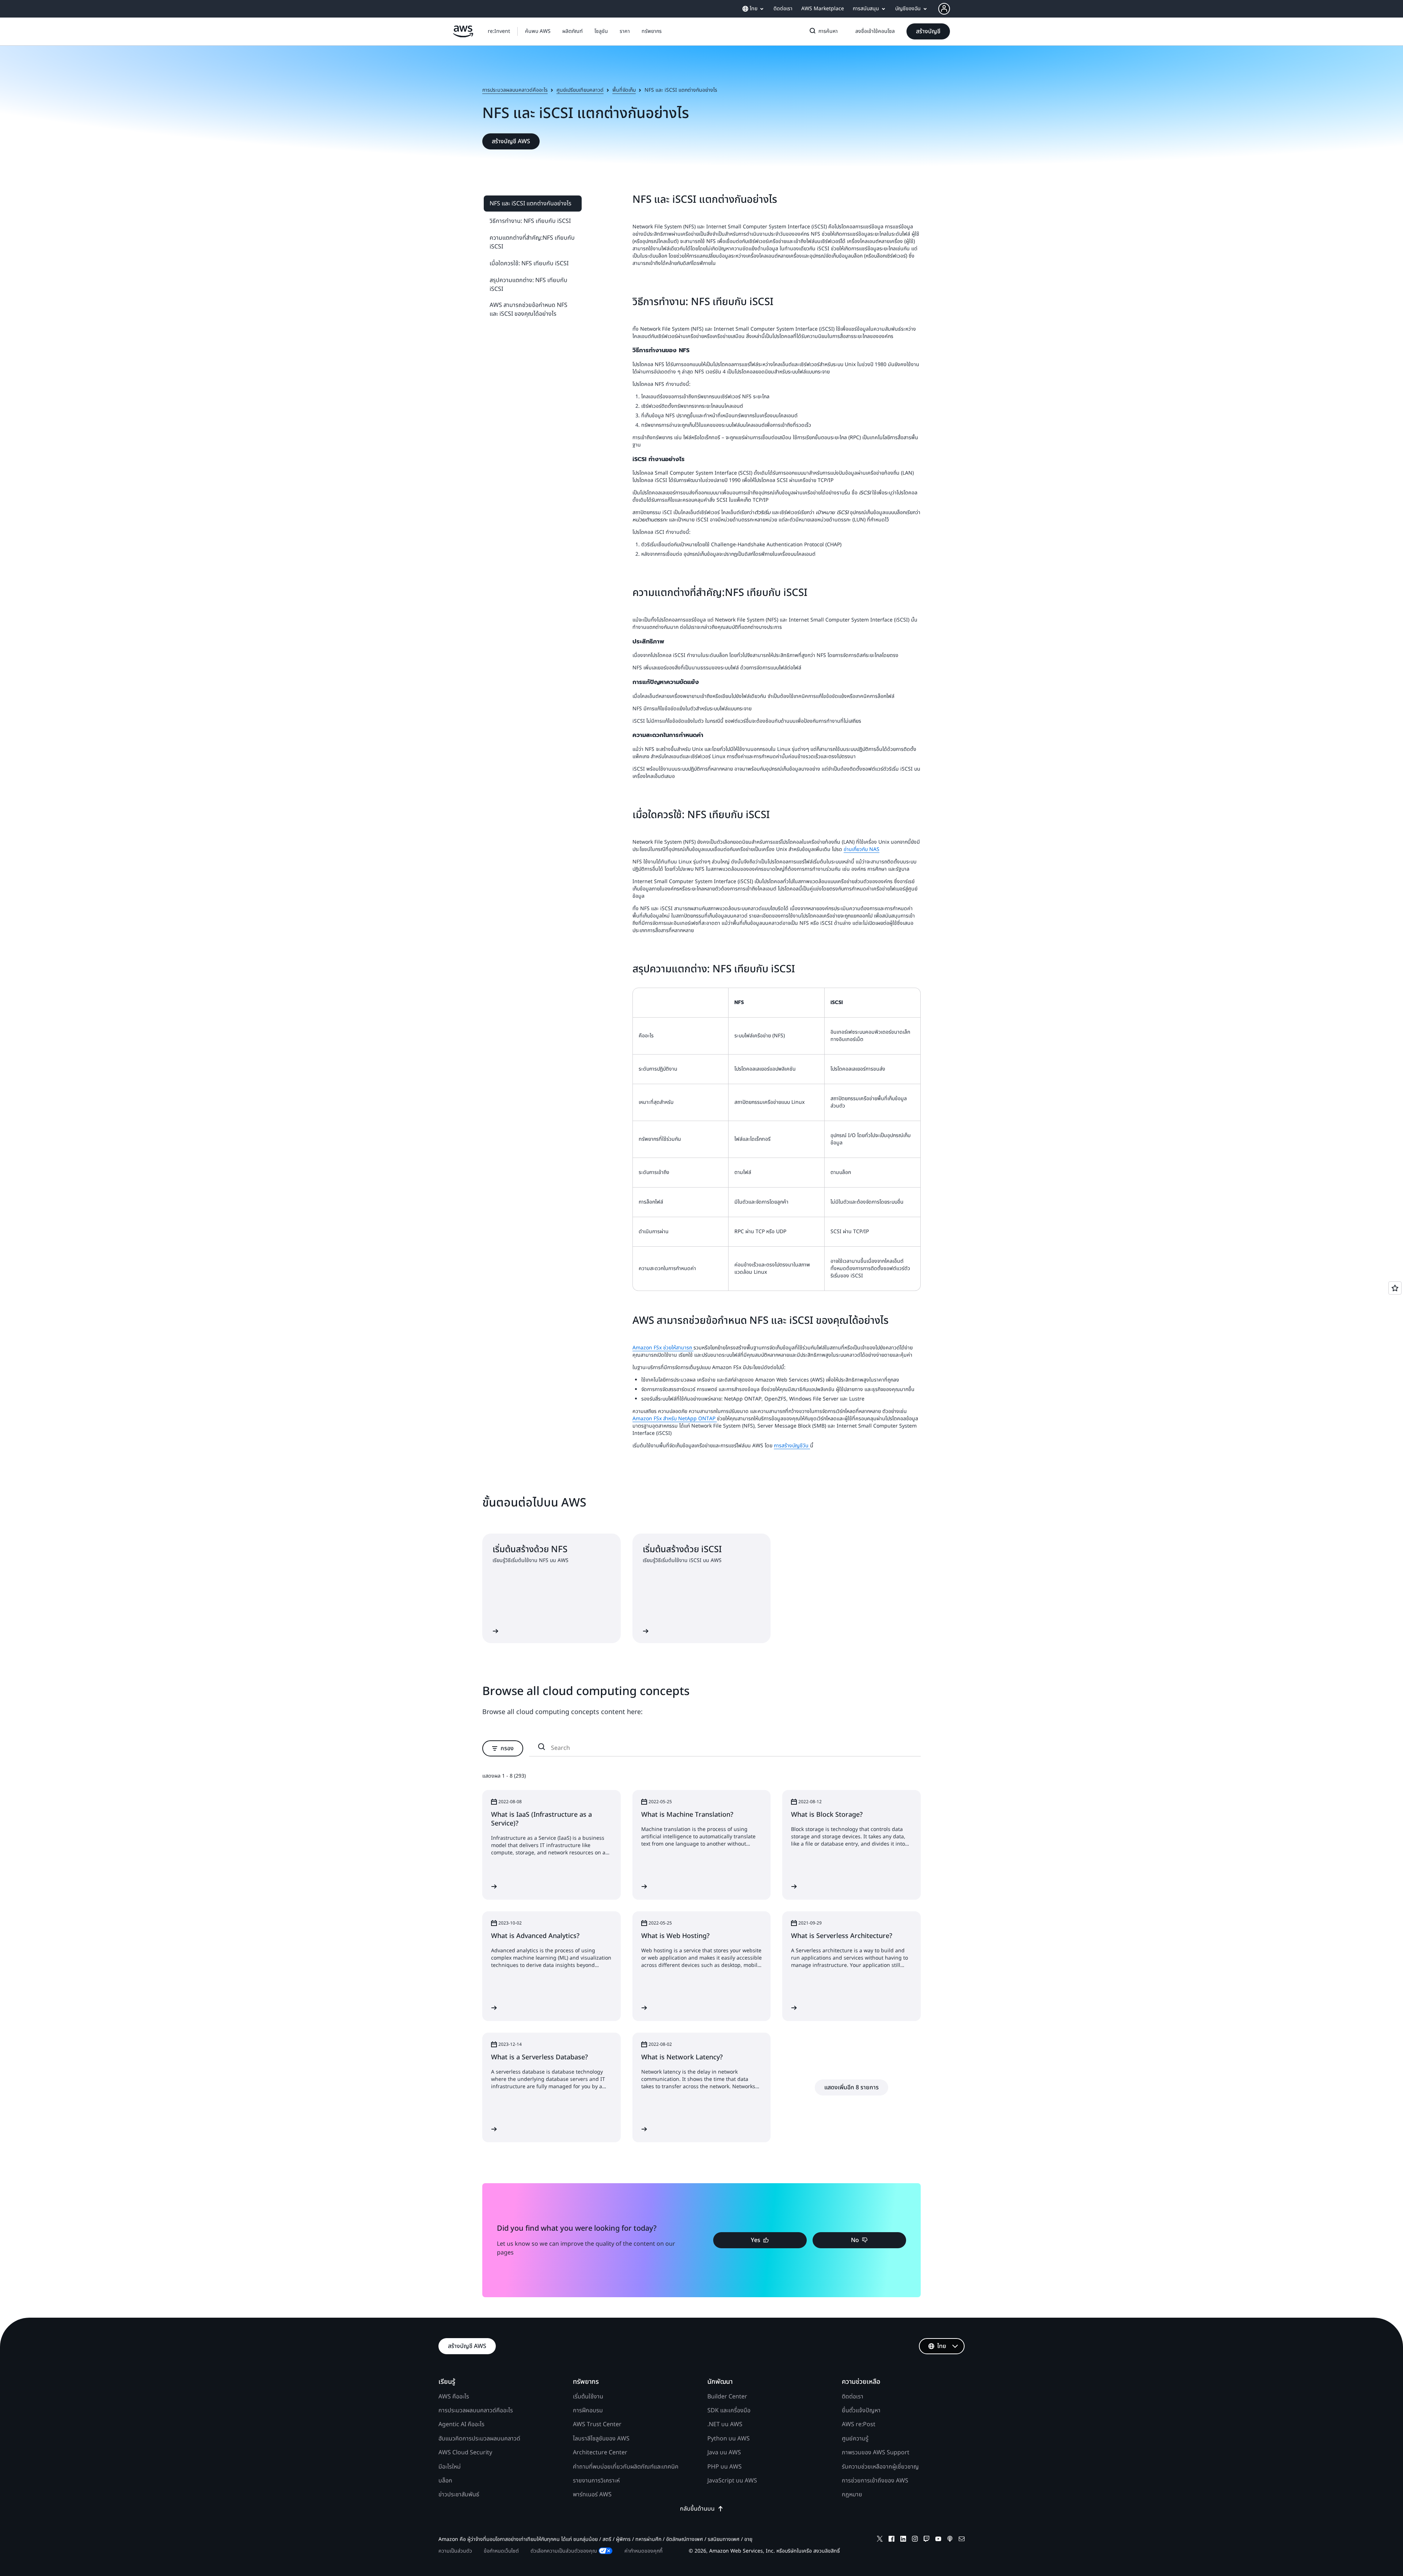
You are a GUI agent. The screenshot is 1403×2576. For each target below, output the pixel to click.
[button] (538, 31)
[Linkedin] (903, 2540)
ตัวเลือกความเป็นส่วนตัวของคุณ (564, 2551)
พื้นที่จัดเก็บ (624, 90)
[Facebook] (891, 2540)
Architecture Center (600, 2452)
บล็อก (445, 2481)
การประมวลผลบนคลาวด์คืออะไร (515, 90)
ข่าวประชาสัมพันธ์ (459, 2495)
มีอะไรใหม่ (450, 2467)
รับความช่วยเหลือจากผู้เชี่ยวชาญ (880, 2467)
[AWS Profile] (944, 9)
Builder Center (727, 2397)
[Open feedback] (1395, 1288)
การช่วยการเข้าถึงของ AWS (875, 2481)
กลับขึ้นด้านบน (697, 2509)
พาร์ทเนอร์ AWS (592, 2495)
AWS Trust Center (597, 2424)
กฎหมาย (852, 2495)
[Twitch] (927, 2540)
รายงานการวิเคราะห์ (596, 2481)
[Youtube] (938, 2540)
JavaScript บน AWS (732, 2481)
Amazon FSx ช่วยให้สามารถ (663, 1348)
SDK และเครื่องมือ (729, 2410)
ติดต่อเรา (853, 2397)
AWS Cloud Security (465, 2452)
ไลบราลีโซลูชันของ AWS (601, 2439)
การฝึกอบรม (588, 2410)
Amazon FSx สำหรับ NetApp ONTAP (675, 1419)
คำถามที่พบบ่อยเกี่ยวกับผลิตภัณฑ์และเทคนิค (626, 2467)
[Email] (962, 2540)
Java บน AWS (724, 2452)
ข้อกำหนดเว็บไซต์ (501, 2551)
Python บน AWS (729, 2439)
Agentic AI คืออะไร (461, 2424)
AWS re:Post (859, 2424)
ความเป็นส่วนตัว (455, 2551)
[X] (880, 2540)
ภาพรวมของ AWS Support (876, 2452)
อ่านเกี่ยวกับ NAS (862, 849)
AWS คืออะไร (454, 2397)
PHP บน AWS (725, 2467)
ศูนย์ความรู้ (855, 2439)
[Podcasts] (950, 2540)
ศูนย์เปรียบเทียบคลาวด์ (580, 90)
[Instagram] (915, 2540)
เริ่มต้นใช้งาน (588, 2397)
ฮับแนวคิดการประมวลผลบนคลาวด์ (479, 2439)
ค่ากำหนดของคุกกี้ (643, 2551)
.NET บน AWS (725, 2424)
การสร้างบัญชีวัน (792, 1446)
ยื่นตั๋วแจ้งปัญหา (861, 2410)
